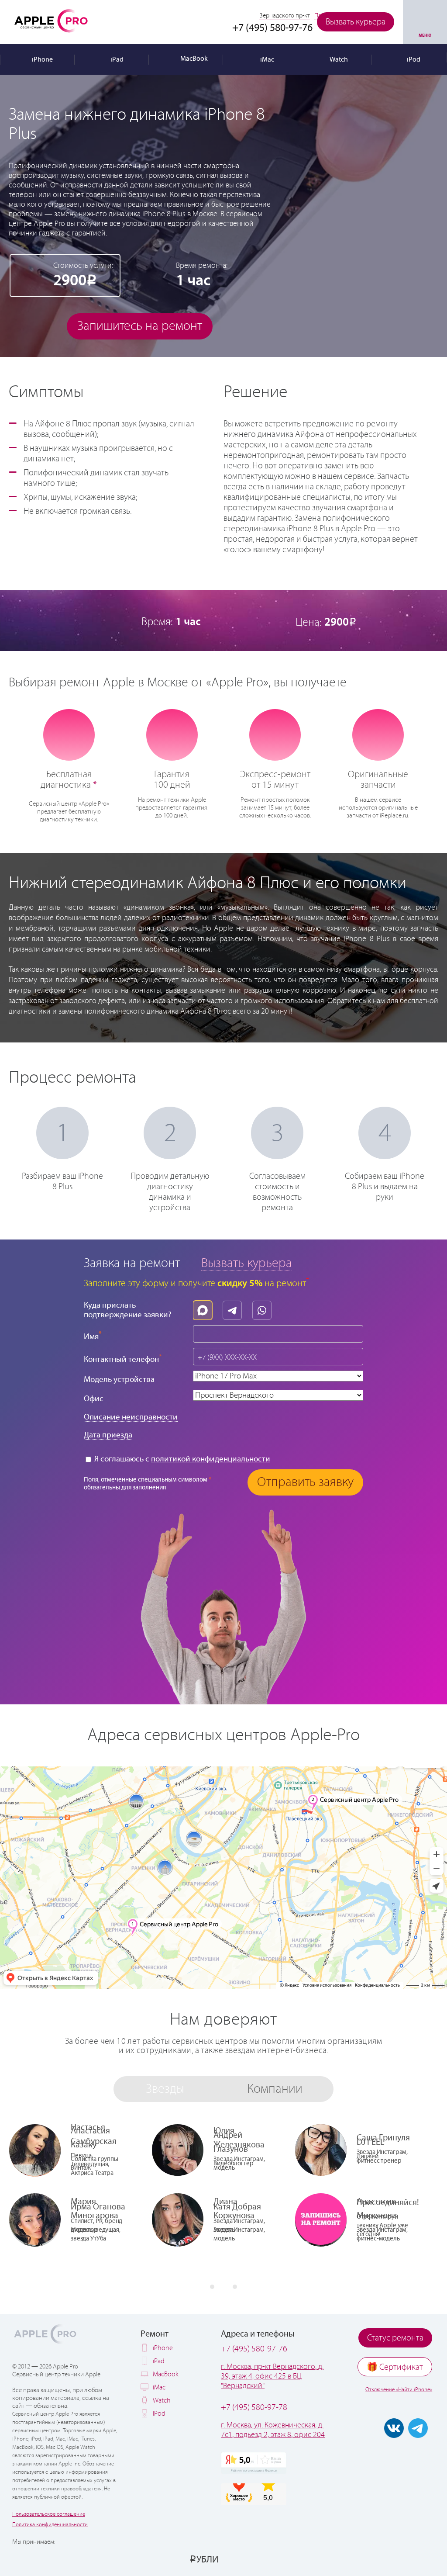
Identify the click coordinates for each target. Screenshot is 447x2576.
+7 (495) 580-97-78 (254, 2408)
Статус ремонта (395, 2338)
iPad (159, 2361)
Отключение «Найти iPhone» (399, 2390)
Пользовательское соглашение (49, 2514)
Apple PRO (51, 21)
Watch (162, 2401)
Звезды (165, 2089)
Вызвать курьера (356, 22)
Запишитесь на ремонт (140, 326)
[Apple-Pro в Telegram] (418, 2428)
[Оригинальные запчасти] (378, 734)
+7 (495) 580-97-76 (254, 2349)
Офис (94, 1399)
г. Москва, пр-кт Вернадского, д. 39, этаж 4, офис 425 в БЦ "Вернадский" (272, 2376)
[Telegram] (234, 1308)
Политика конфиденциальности (50, 2525)
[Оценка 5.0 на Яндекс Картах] (254, 2463)
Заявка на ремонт (132, 1263)
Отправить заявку (305, 1482)
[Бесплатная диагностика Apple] (69, 734)
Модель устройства (119, 1380)
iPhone (163, 2348)
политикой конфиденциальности (211, 1459)
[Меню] (425, 22)
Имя (93, 1336)
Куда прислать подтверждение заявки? (128, 1310)
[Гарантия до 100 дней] (172, 734)
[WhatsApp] (264, 1308)
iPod (159, 2414)
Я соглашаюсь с (181, 1459)
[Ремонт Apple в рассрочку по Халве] (396, 2559)
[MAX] (205, 1308)
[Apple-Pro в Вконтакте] (394, 2428)
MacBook (166, 2374)
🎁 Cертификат (395, 2367)
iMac (159, 2387)
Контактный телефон (123, 1359)
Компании (275, 2089)
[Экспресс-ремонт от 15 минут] (275, 734)
